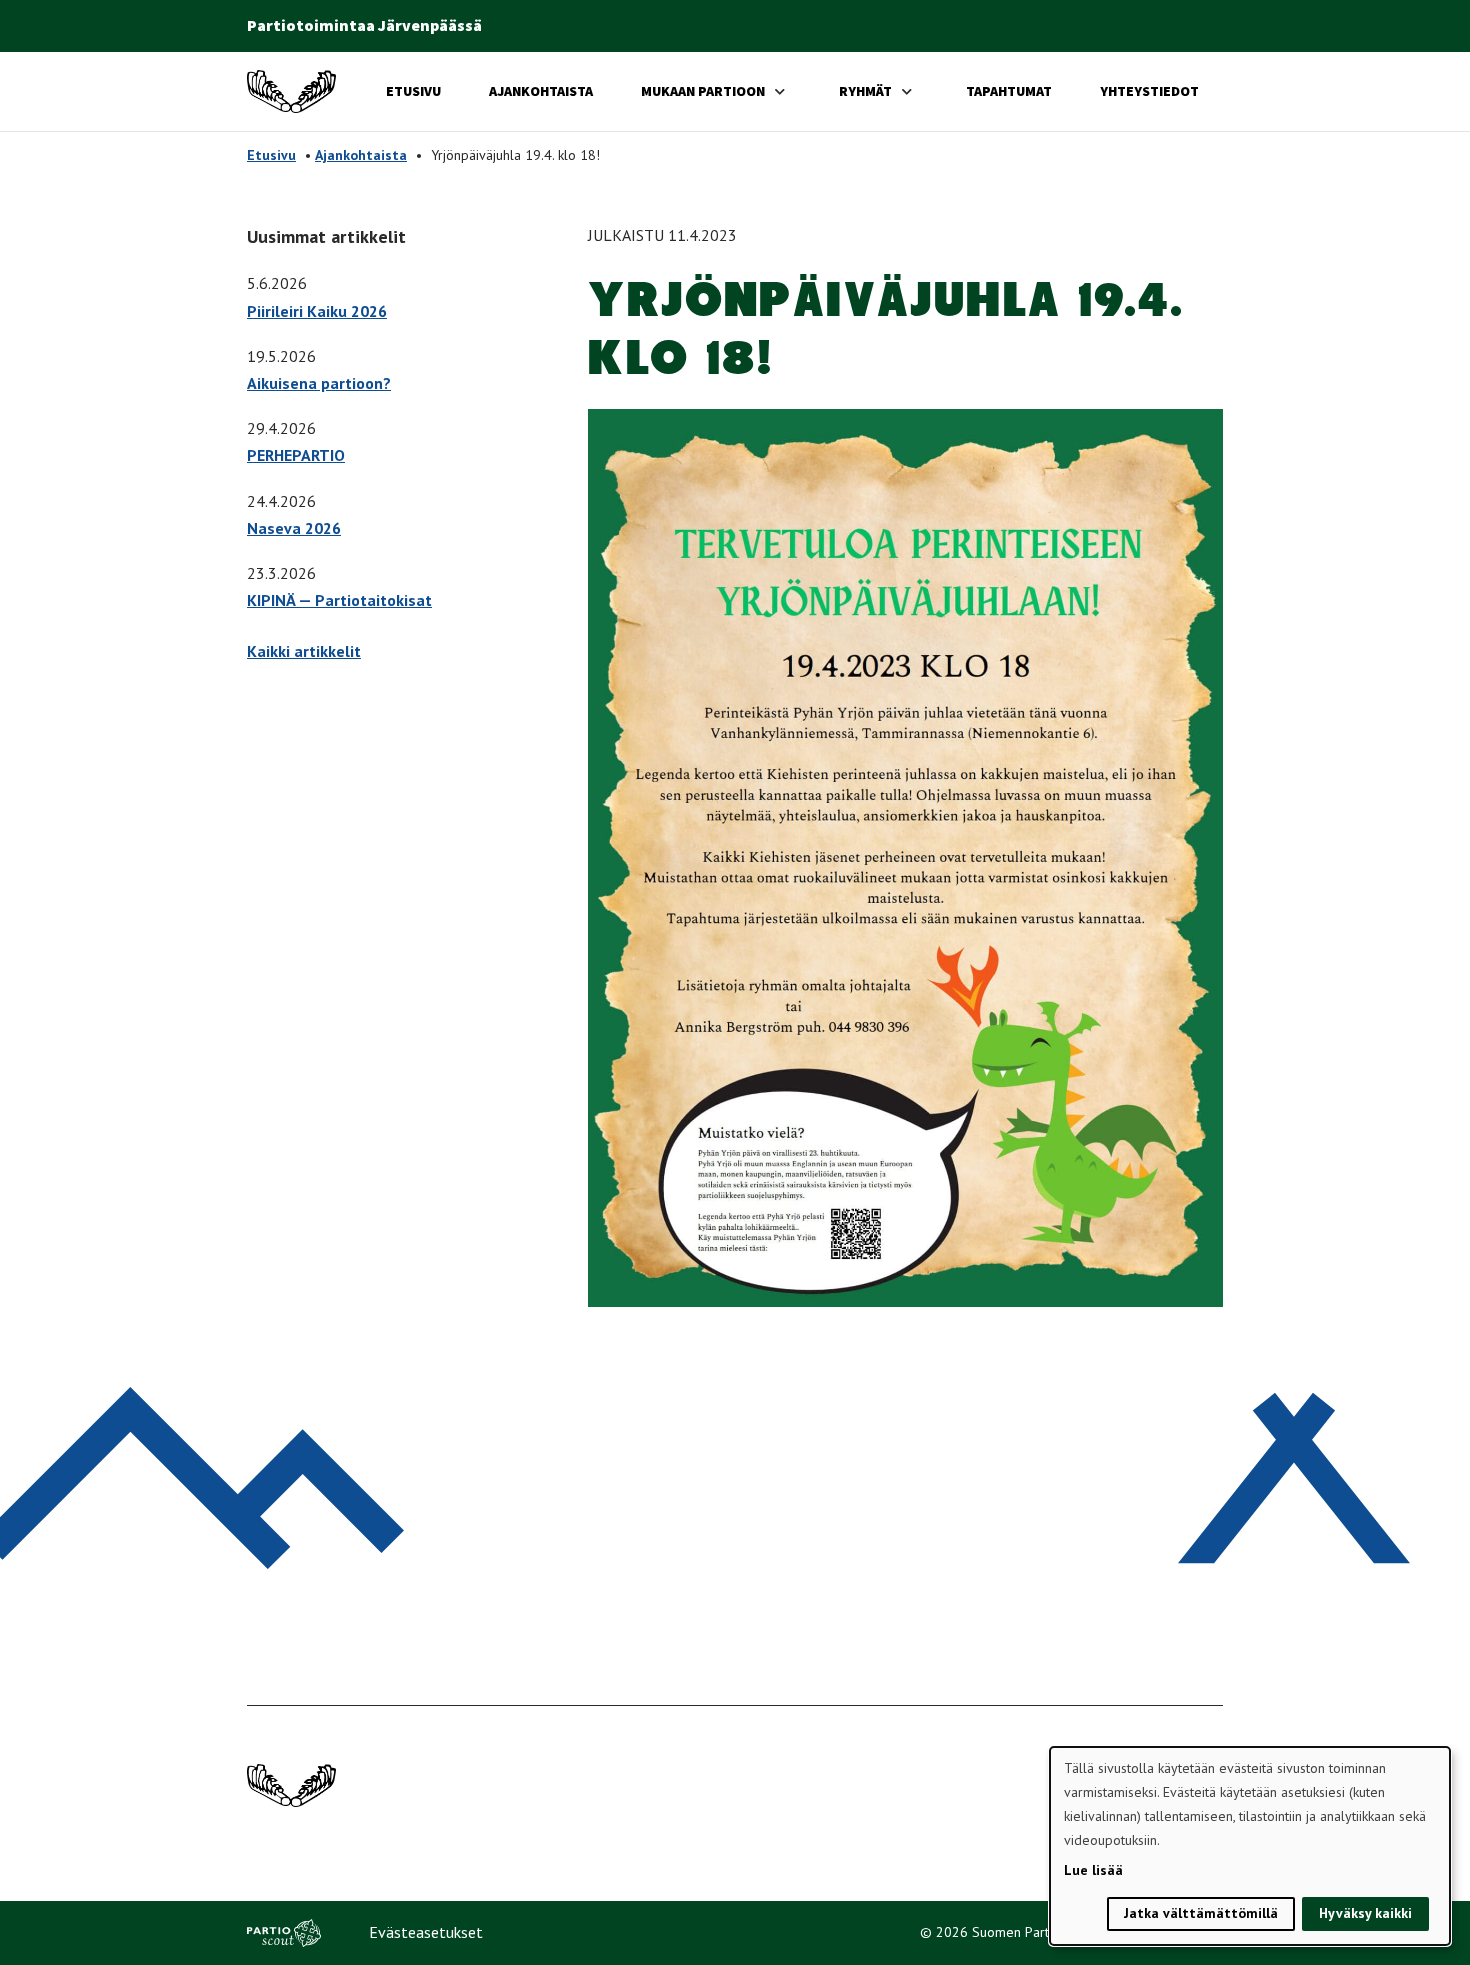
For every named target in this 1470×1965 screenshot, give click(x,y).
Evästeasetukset (426, 1932)
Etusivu (413, 91)
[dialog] (1250, 1846)
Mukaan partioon (703, 91)
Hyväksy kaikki (1365, 1913)
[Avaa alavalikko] (780, 91)
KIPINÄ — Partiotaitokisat (339, 600)
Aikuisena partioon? (319, 383)
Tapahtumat (1009, 91)
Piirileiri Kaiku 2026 (317, 311)
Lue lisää (1093, 1870)
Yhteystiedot (1149, 91)
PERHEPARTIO (296, 455)
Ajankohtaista (541, 91)
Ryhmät (865, 91)
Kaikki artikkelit (304, 651)
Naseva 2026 (294, 528)
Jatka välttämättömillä (1201, 1913)
